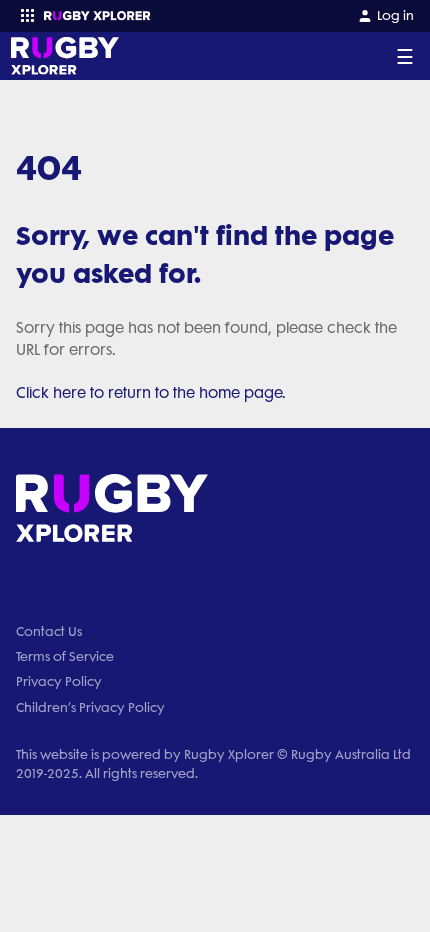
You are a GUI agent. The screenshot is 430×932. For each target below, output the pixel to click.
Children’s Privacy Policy (90, 707)
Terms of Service (65, 656)
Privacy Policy (59, 681)
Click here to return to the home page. (151, 393)
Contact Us (49, 631)
